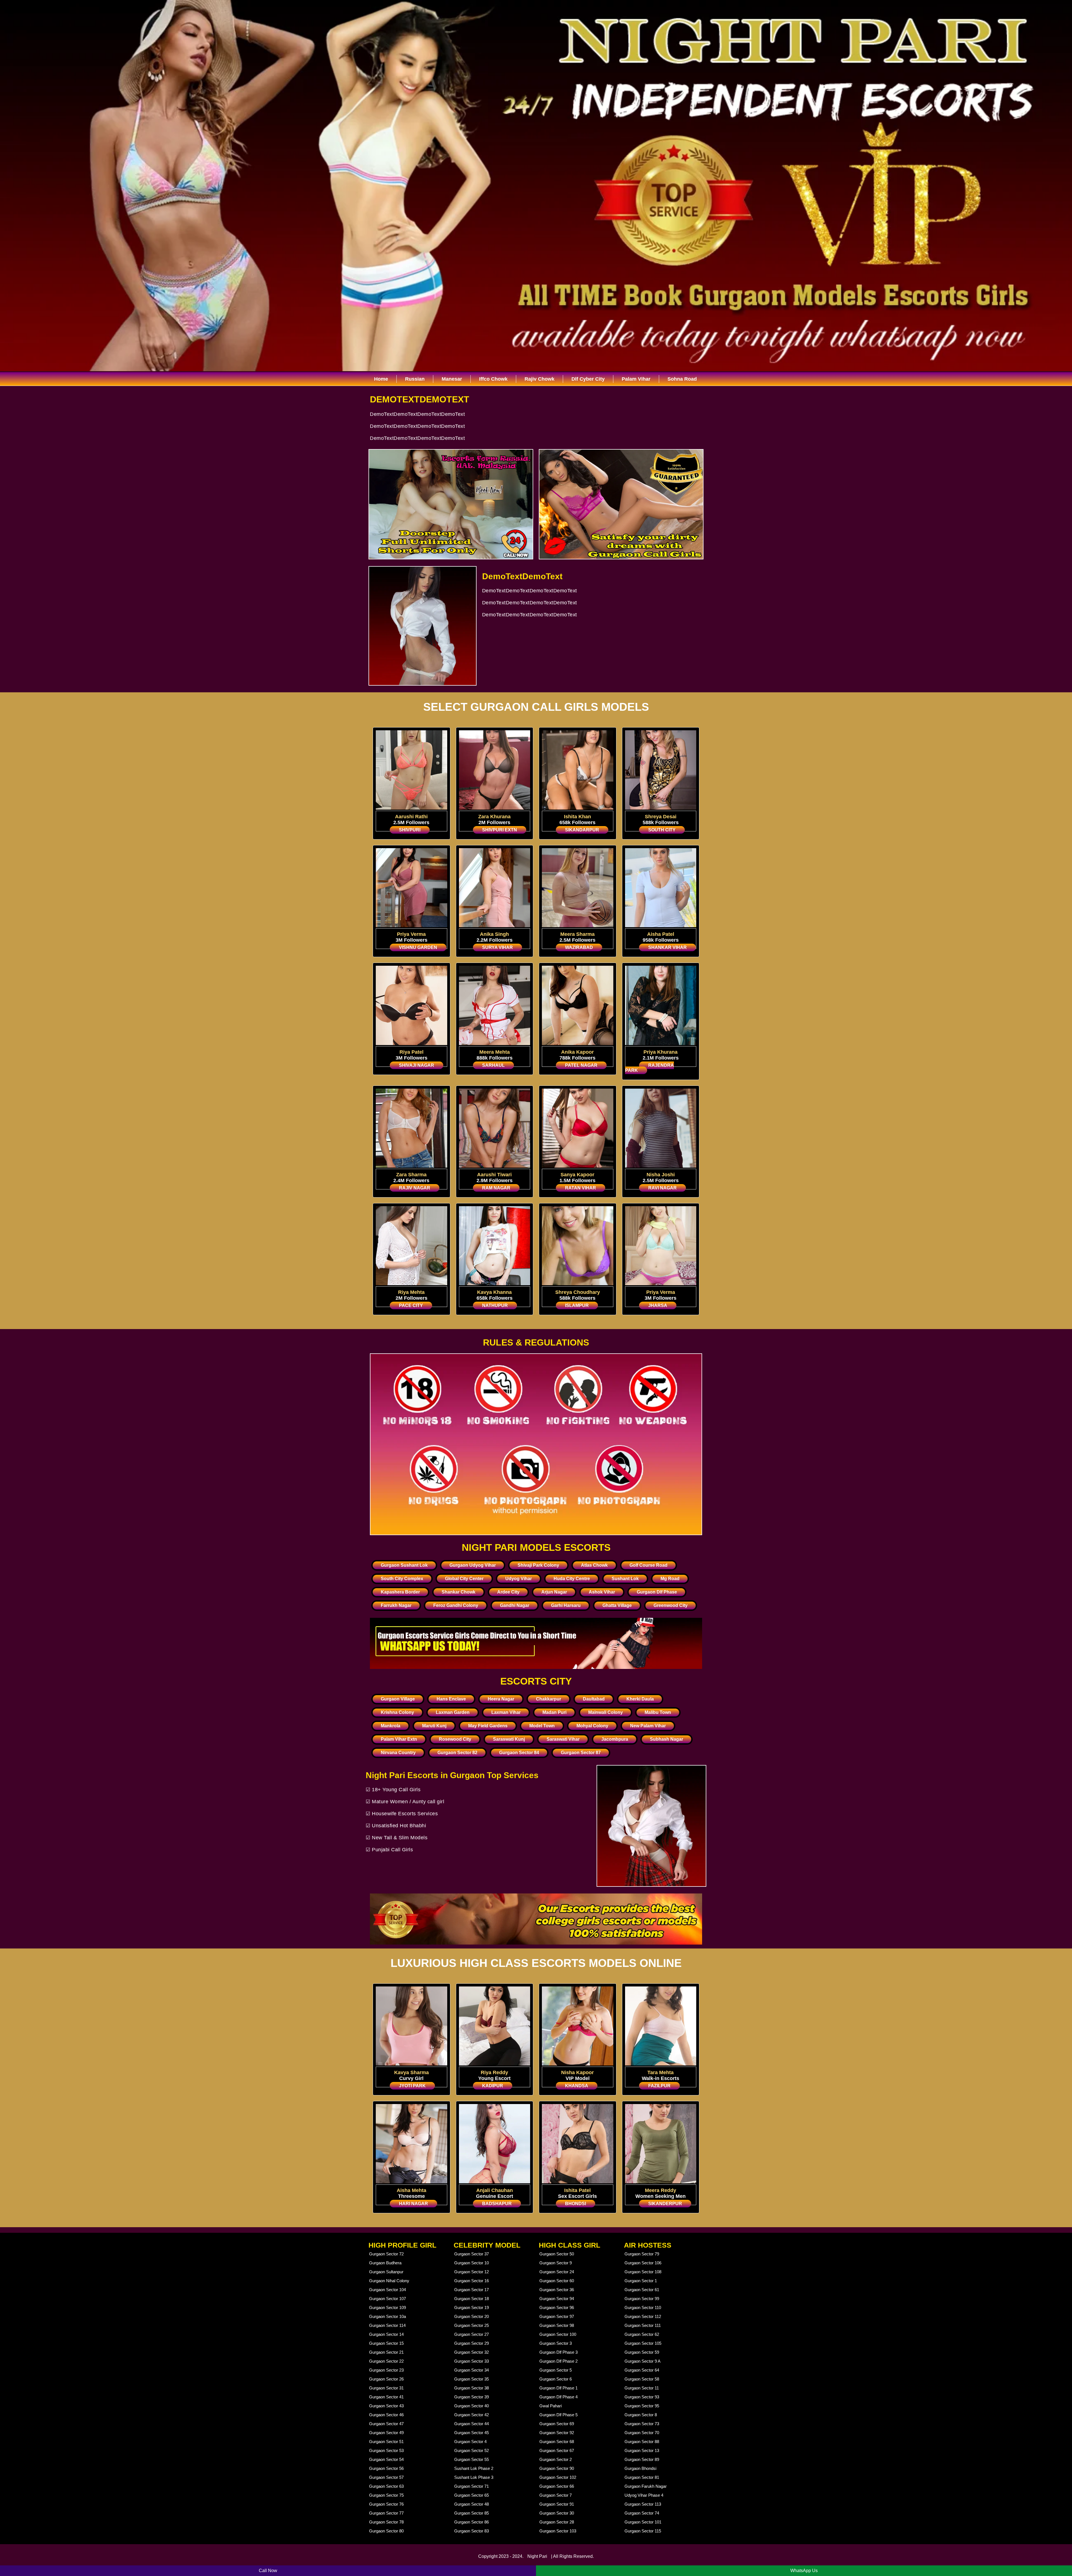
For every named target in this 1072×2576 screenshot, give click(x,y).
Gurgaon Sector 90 (557, 2468)
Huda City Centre (572, 1579)
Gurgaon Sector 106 (643, 2263)
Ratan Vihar (581, 1188)
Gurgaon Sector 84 (519, 1753)
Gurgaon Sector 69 (557, 2424)
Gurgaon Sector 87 (581, 1753)
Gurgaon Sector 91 (557, 2504)
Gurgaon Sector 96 (557, 2307)
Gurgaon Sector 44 (472, 2424)
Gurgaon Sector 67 (557, 2450)
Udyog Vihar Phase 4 (644, 2495)
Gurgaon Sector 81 (642, 2477)
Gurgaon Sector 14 (386, 2334)
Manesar (452, 379)
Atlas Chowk (594, 1565)
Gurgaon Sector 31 (386, 2388)
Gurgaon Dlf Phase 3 (558, 2352)
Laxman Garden (453, 1712)
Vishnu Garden (418, 947)
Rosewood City (455, 1739)
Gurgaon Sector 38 (472, 2388)
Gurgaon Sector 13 (642, 2450)
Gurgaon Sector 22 (386, 2361)
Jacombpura (615, 1739)
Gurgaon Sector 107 (387, 2299)
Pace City (411, 1305)
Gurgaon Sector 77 (386, 2513)
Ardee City (508, 1592)
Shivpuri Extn (500, 830)
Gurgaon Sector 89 (642, 2459)
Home (381, 379)
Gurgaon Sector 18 (472, 2299)
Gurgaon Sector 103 (558, 2531)
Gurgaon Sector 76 (386, 2504)
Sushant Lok (625, 1579)
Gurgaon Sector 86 (472, 2522)
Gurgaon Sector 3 (556, 2343)
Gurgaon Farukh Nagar (646, 2486)
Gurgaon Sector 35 (472, 2379)
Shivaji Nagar (417, 1065)
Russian (415, 379)
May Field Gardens (488, 1726)
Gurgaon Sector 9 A (643, 2361)
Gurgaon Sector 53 (386, 2450)
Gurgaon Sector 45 (472, 2433)
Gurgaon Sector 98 (557, 2325)
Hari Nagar (413, 2204)
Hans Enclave (451, 1699)
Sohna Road (682, 379)
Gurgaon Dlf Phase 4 (558, 2397)
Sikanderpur (665, 2204)
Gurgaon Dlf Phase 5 (558, 2415)
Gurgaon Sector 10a (387, 2316)
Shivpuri (410, 830)
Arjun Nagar (554, 1592)
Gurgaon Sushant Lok (404, 1565)
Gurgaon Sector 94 (557, 2299)
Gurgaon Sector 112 (643, 2316)
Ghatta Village (617, 1605)
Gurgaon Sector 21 (386, 2352)
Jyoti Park (412, 2086)
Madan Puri (554, 1712)
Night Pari (537, 2556)
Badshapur (497, 2204)
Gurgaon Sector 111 (643, 2325)
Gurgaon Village (398, 1699)
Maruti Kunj (434, 1726)
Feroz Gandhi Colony (456, 1605)
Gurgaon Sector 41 (386, 2397)
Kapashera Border (400, 1592)
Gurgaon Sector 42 (472, 2415)
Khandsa (577, 2086)
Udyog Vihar (519, 1579)
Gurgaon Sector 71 (472, 2486)
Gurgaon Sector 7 (556, 2495)
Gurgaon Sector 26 (386, 2379)
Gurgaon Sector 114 (387, 2325)
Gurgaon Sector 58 (642, 2379)
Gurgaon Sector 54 (386, 2459)
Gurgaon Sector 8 (641, 2415)
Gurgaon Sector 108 (643, 2272)
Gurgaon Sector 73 (642, 2424)
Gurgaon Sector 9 (556, 2263)
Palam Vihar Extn (399, 1739)
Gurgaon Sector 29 (472, 2343)
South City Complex (402, 1579)
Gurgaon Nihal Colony (389, 2281)
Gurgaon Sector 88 (642, 2442)
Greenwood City (671, 1605)
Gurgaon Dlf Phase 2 (558, 2361)
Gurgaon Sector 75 (386, 2495)
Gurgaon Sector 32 (472, 2352)
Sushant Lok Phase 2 (474, 2468)
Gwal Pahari (551, 2406)
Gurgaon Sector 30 (557, 2513)
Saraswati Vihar (563, 1739)
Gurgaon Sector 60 (557, 2281)
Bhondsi (576, 2204)
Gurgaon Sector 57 (386, 2477)
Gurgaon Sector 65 (472, 2495)
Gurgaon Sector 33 (472, 2361)
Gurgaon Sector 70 (642, 2433)
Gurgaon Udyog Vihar (473, 1565)
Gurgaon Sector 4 (470, 2442)
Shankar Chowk (459, 1592)
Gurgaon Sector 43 (386, 2406)
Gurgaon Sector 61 (642, 2290)
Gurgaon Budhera (385, 2263)
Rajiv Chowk (539, 379)
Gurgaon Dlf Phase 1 (558, 2388)
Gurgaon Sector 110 (643, 2307)
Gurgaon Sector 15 (386, 2343)
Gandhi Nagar (515, 1605)
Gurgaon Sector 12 (472, 2272)
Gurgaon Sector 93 (642, 2397)
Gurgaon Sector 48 (472, 2504)
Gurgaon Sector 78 (386, 2522)
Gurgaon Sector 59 (642, 2352)
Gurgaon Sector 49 (386, 2433)
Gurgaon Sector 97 (557, 2316)
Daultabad (594, 1699)
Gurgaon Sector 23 (386, 2370)
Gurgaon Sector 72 (386, 2254)
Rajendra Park (649, 1068)
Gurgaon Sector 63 (386, 2486)
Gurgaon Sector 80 (386, 2531)
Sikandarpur (582, 830)
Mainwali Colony (606, 1712)
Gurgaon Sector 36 (557, 2290)
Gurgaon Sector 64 (642, 2370)
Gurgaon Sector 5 (556, 2370)
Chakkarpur (549, 1699)
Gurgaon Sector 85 (472, 2513)
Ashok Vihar (602, 1592)
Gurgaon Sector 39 (472, 2397)
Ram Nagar (496, 1188)
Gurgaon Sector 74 (642, 2513)
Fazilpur (659, 2086)
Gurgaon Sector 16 (472, 2281)
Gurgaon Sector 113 (643, 2504)
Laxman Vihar (506, 1712)
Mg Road (670, 1579)
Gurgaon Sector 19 (472, 2307)
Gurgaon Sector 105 (643, 2343)
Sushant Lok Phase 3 (474, 2477)
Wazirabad (579, 947)
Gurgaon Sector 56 (386, 2468)
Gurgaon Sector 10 (472, 2263)
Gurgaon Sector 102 (558, 2477)
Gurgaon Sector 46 (386, 2415)
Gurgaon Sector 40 (472, 2406)
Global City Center (464, 1579)
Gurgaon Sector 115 (643, 2531)
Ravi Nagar (662, 1188)
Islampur (577, 1305)
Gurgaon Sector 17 (472, 2290)
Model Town (542, 1726)
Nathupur (495, 1305)
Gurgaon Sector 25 (472, 2325)
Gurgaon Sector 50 (557, 2254)
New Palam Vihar (648, 1726)
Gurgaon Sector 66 (557, 2486)
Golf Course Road (649, 1565)
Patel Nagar (581, 1065)
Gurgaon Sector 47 (386, 2424)
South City (662, 830)
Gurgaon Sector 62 (642, 2334)
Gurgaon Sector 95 (642, 2406)
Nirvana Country (398, 1753)
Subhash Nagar (667, 1739)
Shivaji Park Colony (538, 1565)
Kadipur (493, 2086)
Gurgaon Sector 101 (643, 2522)
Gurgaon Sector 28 (557, 2522)
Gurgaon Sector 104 (387, 2290)
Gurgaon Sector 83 (472, 2531)
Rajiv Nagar (415, 1188)
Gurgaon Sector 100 (558, 2334)
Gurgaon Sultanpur (386, 2272)
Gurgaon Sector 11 (642, 2388)
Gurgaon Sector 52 (472, 2450)
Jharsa (658, 1305)
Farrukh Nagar (396, 1605)
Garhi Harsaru (566, 1605)
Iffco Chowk (493, 379)
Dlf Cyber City (588, 379)
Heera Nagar (501, 1699)
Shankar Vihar (667, 947)
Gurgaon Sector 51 (386, 2442)
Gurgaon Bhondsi (640, 2468)
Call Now (268, 2571)
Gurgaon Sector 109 (387, 2307)
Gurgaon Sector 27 (472, 2334)
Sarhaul (493, 1065)
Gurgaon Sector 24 (557, 2272)
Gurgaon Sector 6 (556, 2379)
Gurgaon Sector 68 (557, 2442)
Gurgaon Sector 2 (556, 2459)
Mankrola (391, 1726)
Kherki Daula (640, 1699)
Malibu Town (658, 1712)
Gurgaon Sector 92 (557, 2433)
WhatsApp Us (804, 2571)
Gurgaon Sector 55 (472, 2459)
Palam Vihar (636, 379)
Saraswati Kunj (509, 1739)
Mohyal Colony (592, 1726)
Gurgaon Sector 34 (472, 2370)
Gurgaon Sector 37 (472, 2254)
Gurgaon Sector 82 (457, 1753)
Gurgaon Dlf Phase (657, 1592)
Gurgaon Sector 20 (472, 2316)
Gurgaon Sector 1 (641, 2281)
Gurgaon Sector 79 (642, 2254)
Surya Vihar (497, 947)
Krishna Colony (397, 1712)
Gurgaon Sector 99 (642, 2299)
